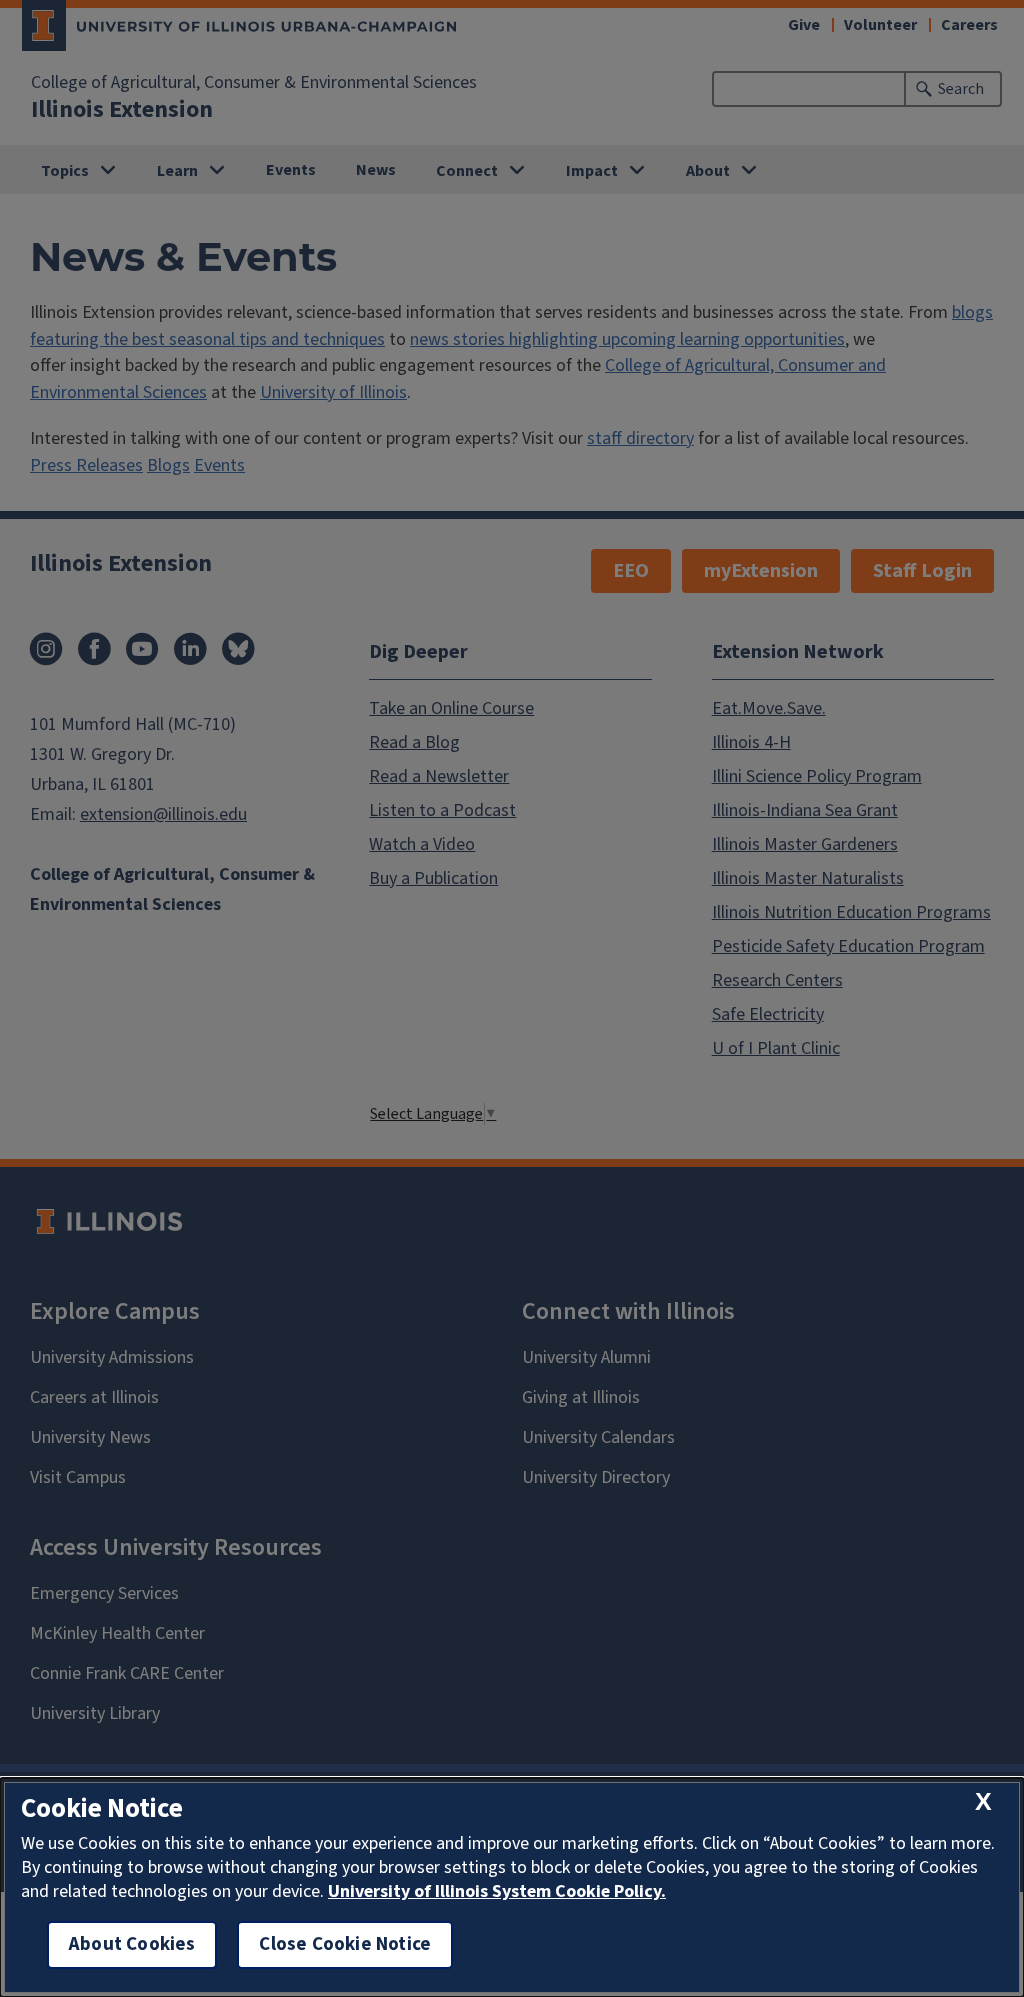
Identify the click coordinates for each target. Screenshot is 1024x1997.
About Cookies (132, 1944)
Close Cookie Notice (345, 1944)
